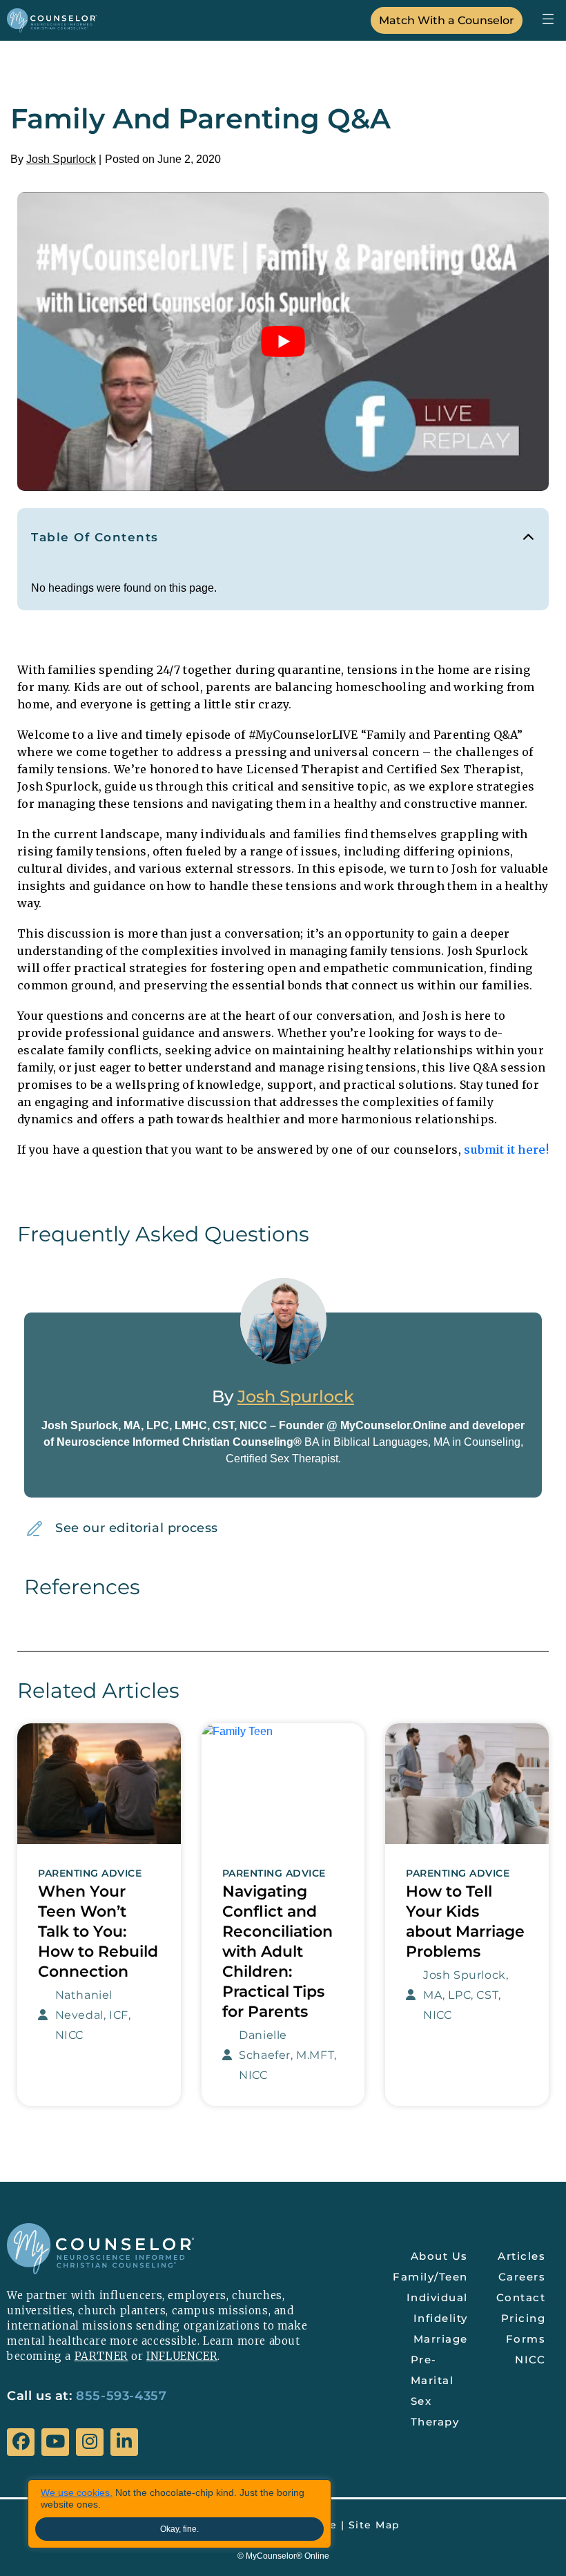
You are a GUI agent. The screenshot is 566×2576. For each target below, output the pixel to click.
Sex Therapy (435, 2411)
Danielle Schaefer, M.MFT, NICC (288, 2055)
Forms (526, 2339)
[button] (548, 18)
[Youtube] (55, 2442)
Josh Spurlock (61, 159)
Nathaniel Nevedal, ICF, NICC (93, 2015)
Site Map (374, 2525)
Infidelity (441, 2318)
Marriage (441, 2339)
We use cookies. (77, 2492)
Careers (522, 2277)
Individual (437, 2297)
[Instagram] (90, 2442)
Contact (521, 2297)
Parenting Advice (90, 1873)
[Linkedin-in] (124, 2442)
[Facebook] (21, 2442)
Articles (521, 2256)
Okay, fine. (179, 2529)
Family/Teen (432, 2277)
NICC (530, 2360)
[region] (179, 2514)
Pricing (524, 2318)
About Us (439, 2256)
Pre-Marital (432, 2370)
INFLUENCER (182, 2356)
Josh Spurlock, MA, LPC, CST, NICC (466, 1995)
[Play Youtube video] (283, 341)
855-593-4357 (121, 2396)
